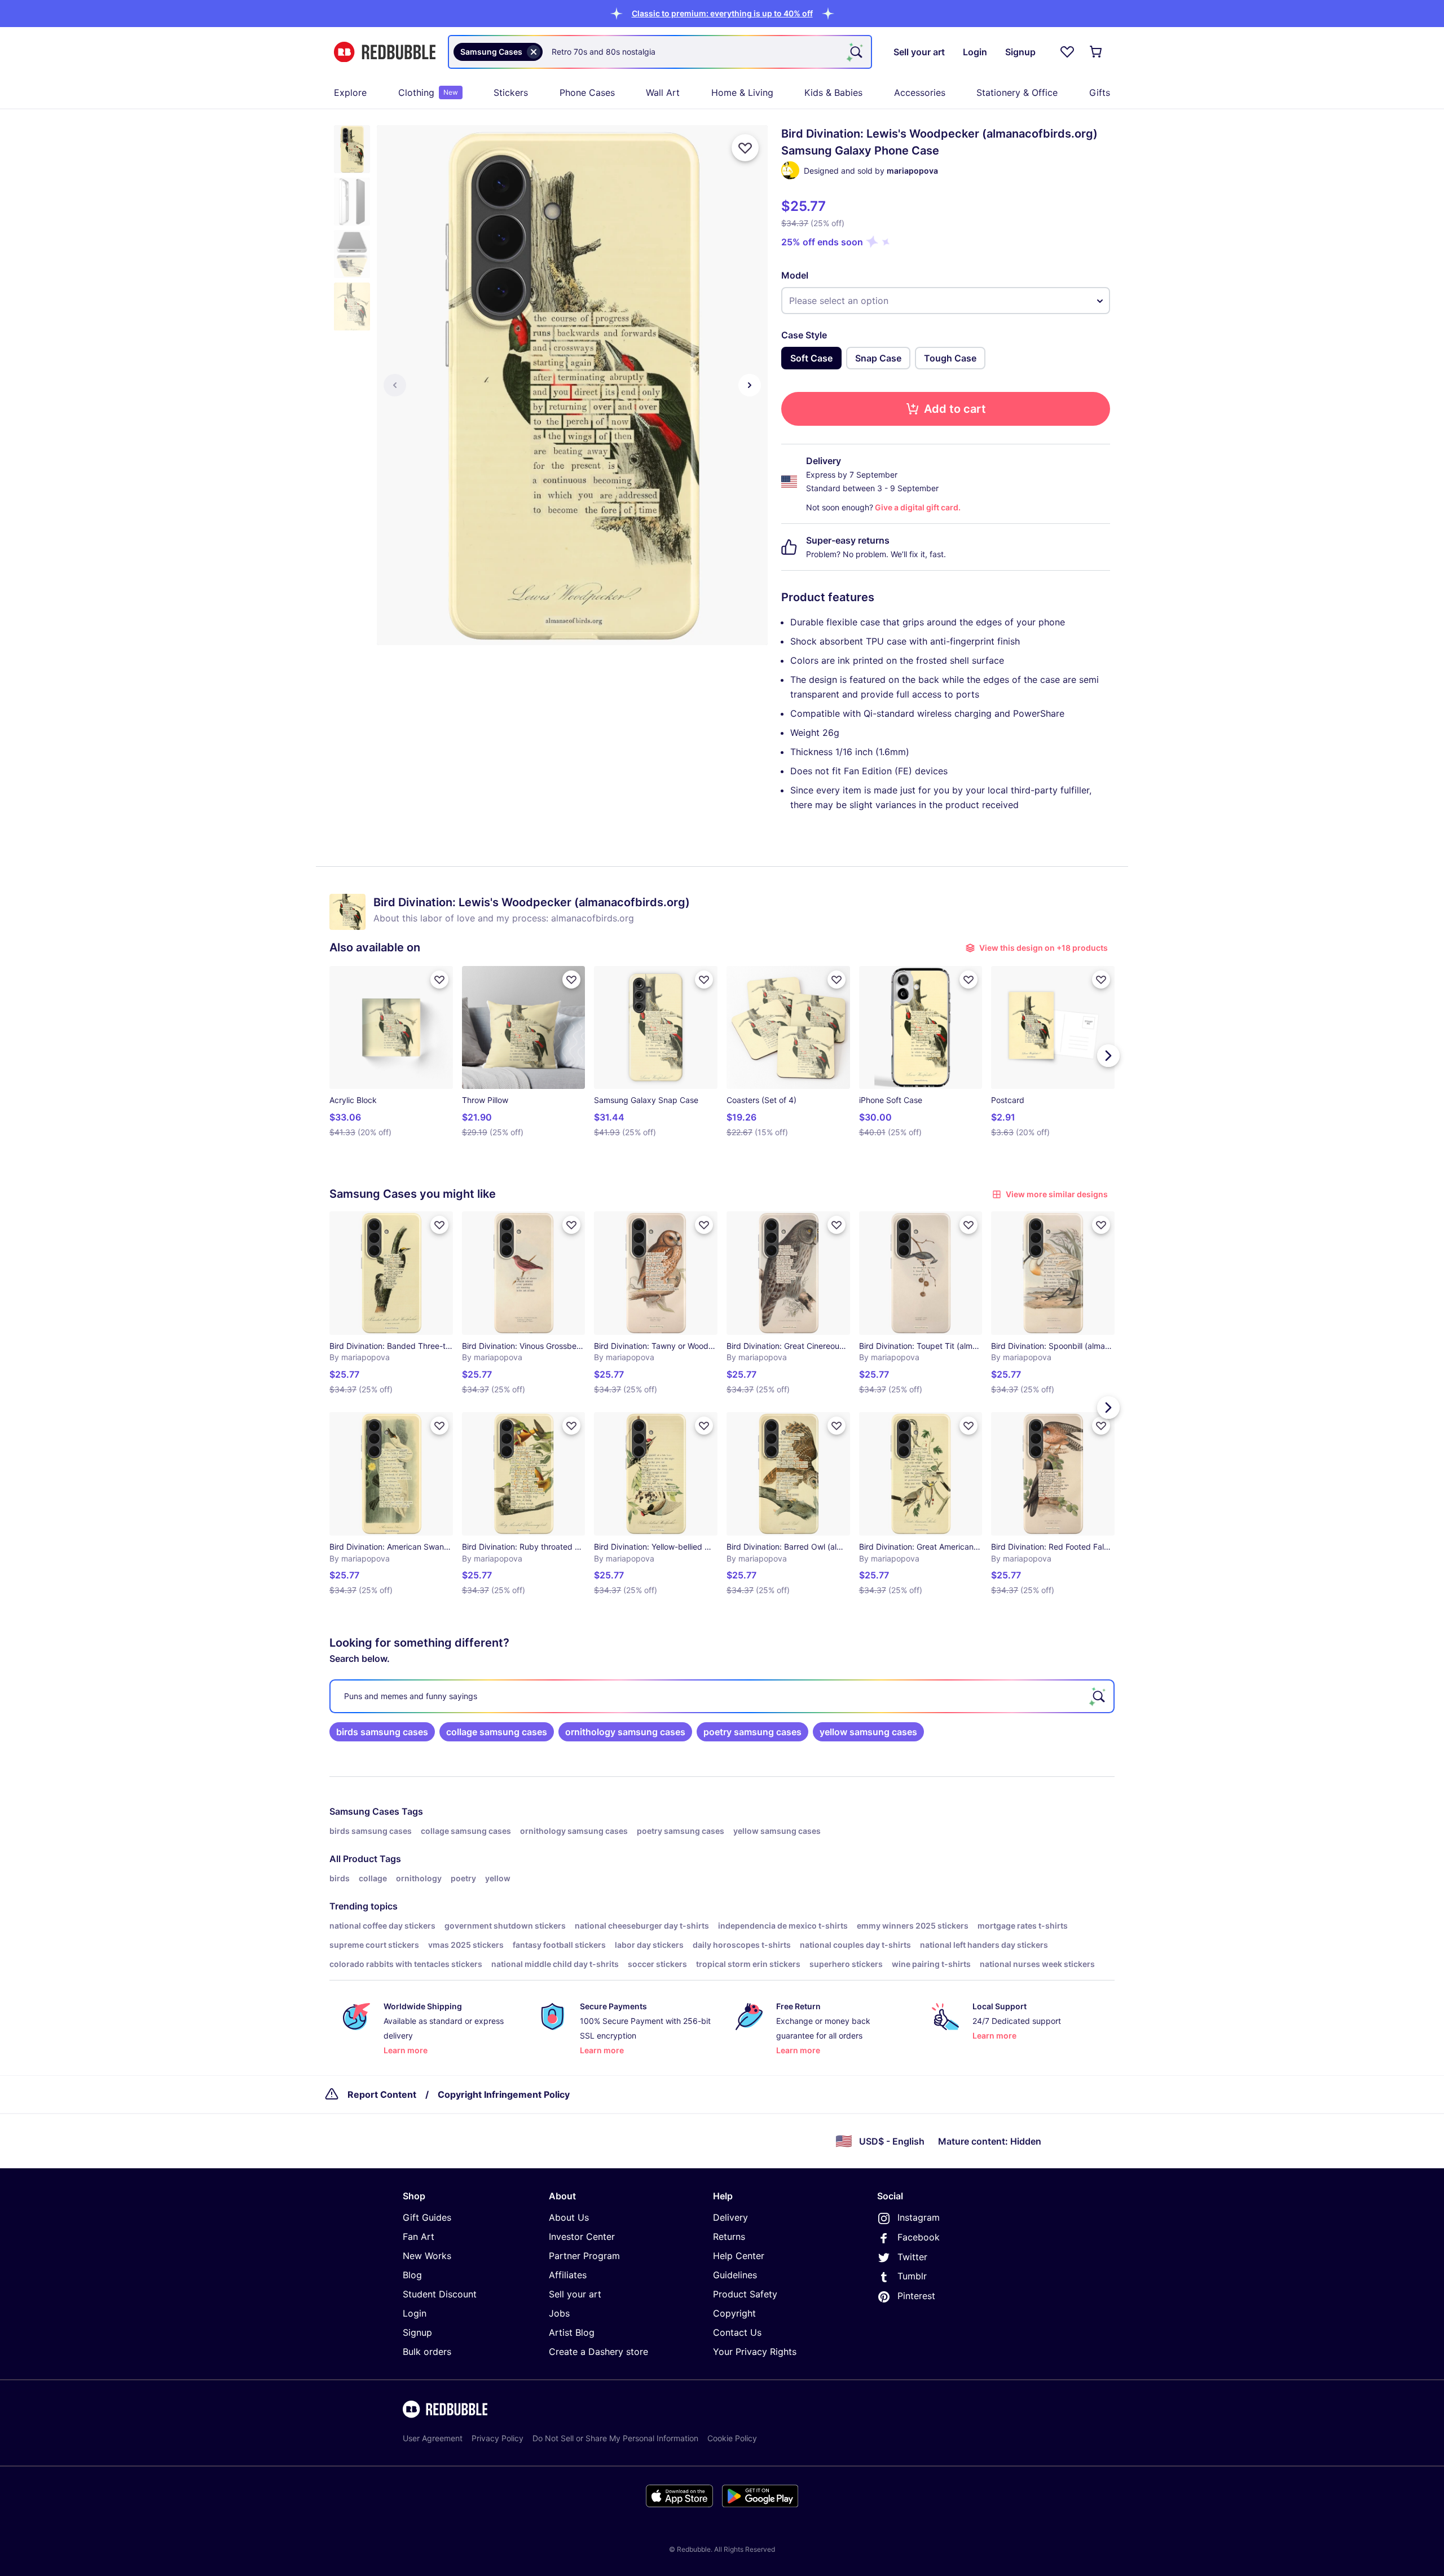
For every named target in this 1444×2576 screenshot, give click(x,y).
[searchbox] (722, 1696)
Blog (412, 2275)
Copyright (734, 2313)
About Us (569, 2217)
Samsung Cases (364, 1811)
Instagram (919, 2217)
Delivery (730, 2217)
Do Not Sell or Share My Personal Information (615, 2438)
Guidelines (735, 2275)
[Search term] (855, 52)
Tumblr (912, 2276)
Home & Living (742, 92)
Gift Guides (427, 2217)
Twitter (912, 2257)
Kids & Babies (833, 92)
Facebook (919, 2237)
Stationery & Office (1017, 92)
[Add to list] (745, 148)
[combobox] (660, 52)
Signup (417, 2332)
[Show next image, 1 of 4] (750, 385)
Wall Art (663, 92)
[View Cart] (1097, 52)
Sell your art (575, 2294)
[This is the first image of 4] (395, 385)
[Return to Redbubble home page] (385, 52)
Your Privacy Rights (755, 2352)
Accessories (920, 92)
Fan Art (419, 2237)
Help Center (739, 2256)
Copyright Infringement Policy (504, 2094)
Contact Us (737, 2332)
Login (415, 2313)
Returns (729, 2237)
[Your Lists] (1067, 52)
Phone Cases (587, 92)
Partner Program (584, 2256)
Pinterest (916, 2296)
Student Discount (440, 2294)
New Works (427, 2256)
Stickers (511, 92)
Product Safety (745, 2294)
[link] (382, 1732)
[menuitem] (350, 92)
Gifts (1100, 92)
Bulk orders (427, 2352)
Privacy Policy (498, 2438)
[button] (722, 13)
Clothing (428, 92)
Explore (350, 92)
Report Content (382, 2094)
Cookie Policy (732, 2438)
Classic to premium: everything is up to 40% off (722, 13)
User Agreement (433, 2438)
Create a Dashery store (598, 2352)
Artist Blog (572, 2332)
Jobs (559, 2313)
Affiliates (568, 2275)
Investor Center (582, 2237)
